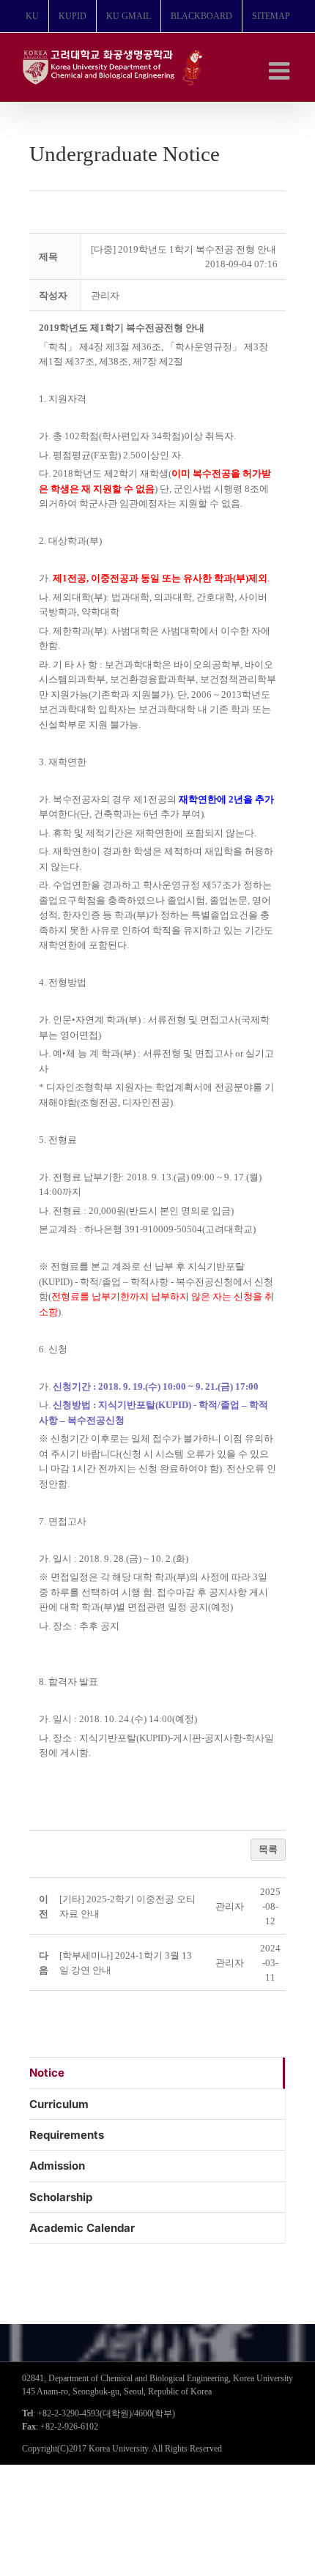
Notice (47, 2073)
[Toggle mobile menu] (281, 71)
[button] (105, 295)
